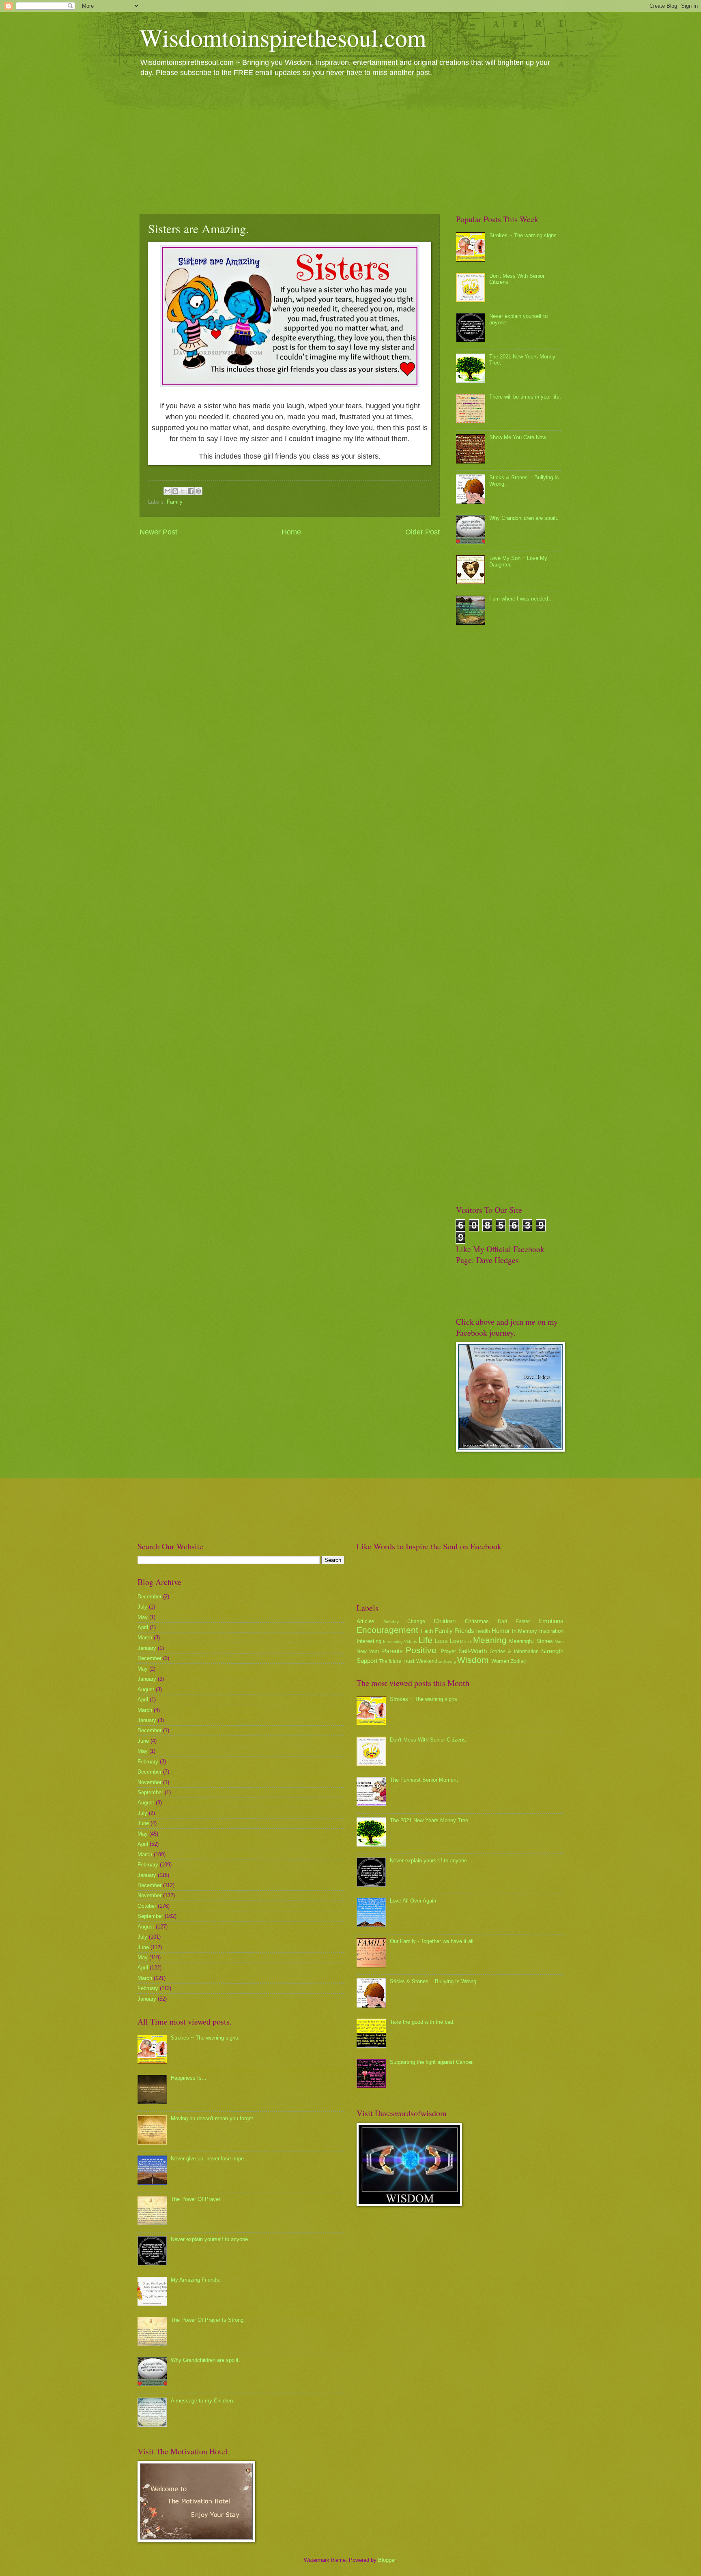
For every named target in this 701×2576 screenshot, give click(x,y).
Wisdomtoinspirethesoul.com (283, 37)
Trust (409, 1661)
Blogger (387, 2560)
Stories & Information (514, 1652)
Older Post (423, 532)
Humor (501, 1631)
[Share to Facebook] (191, 491)
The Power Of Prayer (196, 2199)
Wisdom (473, 1660)
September (150, 1792)
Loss (441, 1641)
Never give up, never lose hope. (208, 2159)
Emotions (551, 1621)
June (143, 1741)
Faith (427, 1631)
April (143, 1627)
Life (425, 1640)
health (483, 1631)
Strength (552, 1651)
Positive (421, 1650)
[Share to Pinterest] (198, 491)
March (145, 1638)
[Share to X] (183, 491)
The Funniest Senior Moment (424, 1780)
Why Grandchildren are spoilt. (524, 518)
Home (291, 532)
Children (445, 1621)
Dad (502, 1622)
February (148, 1762)
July (142, 1607)
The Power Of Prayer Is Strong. (208, 2320)
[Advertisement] (350, 145)
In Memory (525, 1631)
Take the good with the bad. (422, 2022)
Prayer (448, 1651)
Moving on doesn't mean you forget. (213, 2118)
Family (175, 502)
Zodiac (518, 1661)
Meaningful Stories (531, 1641)
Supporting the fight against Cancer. (432, 2062)
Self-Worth (473, 1651)
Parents (392, 1651)
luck (468, 1642)
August (146, 1689)
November (149, 1782)
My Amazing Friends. (196, 2280)
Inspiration (551, 1631)
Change (416, 1622)
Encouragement (387, 1630)
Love (456, 1641)
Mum (559, 1642)
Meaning (490, 1640)
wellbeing (447, 1661)
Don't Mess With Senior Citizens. (429, 1740)
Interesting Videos (400, 1642)
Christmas (477, 1621)
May (143, 1617)
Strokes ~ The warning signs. (524, 235)
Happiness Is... (189, 2078)
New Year (368, 1652)
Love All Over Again (413, 1901)
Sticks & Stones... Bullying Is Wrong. (434, 1981)
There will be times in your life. (525, 397)
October (147, 1906)
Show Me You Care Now (518, 437)
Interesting (369, 1641)
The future (390, 1661)
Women (500, 1661)
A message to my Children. (203, 2401)
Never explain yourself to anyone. (210, 2239)
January (147, 1648)
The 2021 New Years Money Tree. (430, 1820)
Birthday (391, 1622)
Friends (464, 1631)
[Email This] (168, 491)
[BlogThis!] (175, 491)
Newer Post (158, 532)
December (149, 1597)
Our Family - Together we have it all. (432, 1941)
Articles (366, 1621)
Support (367, 1661)
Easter (523, 1622)
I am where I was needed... (521, 599)
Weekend (427, 1661)
